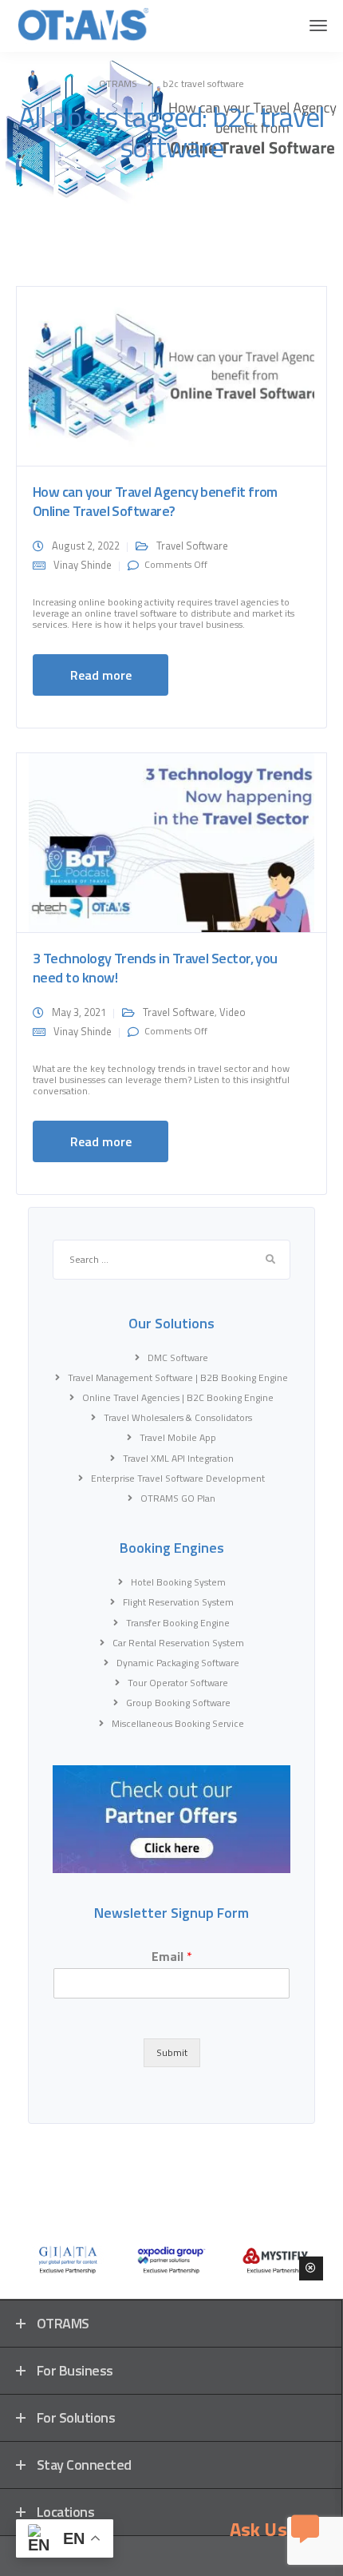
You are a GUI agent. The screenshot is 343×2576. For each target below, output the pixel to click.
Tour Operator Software (178, 1683)
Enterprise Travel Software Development (178, 1478)
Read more (101, 675)
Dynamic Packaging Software (178, 1663)
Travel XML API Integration (178, 1458)
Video (233, 1012)
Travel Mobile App (178, 1437)
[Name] (318, 26)
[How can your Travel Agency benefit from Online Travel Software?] (171, 375)
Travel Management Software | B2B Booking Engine (178, 1377)
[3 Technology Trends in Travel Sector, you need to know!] (171, 841)
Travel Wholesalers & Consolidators (178, 1417)
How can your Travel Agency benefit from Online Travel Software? (155, 501)
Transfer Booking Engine (178, 1623)
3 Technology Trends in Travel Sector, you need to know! (155, 968)
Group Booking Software (178, 1703)
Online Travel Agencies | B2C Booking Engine (178, 1397)
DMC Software (178, 1357)
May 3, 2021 (79, 1012)
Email (172, 1957)
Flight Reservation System (178, 1602)
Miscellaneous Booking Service (178, 1723)
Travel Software (192, 546)
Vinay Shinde (83, 565)
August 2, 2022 (86, 546)
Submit (172, 2052)
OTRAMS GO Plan (178, 1498)
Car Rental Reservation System (178, 1643)
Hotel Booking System (178, 1582)
